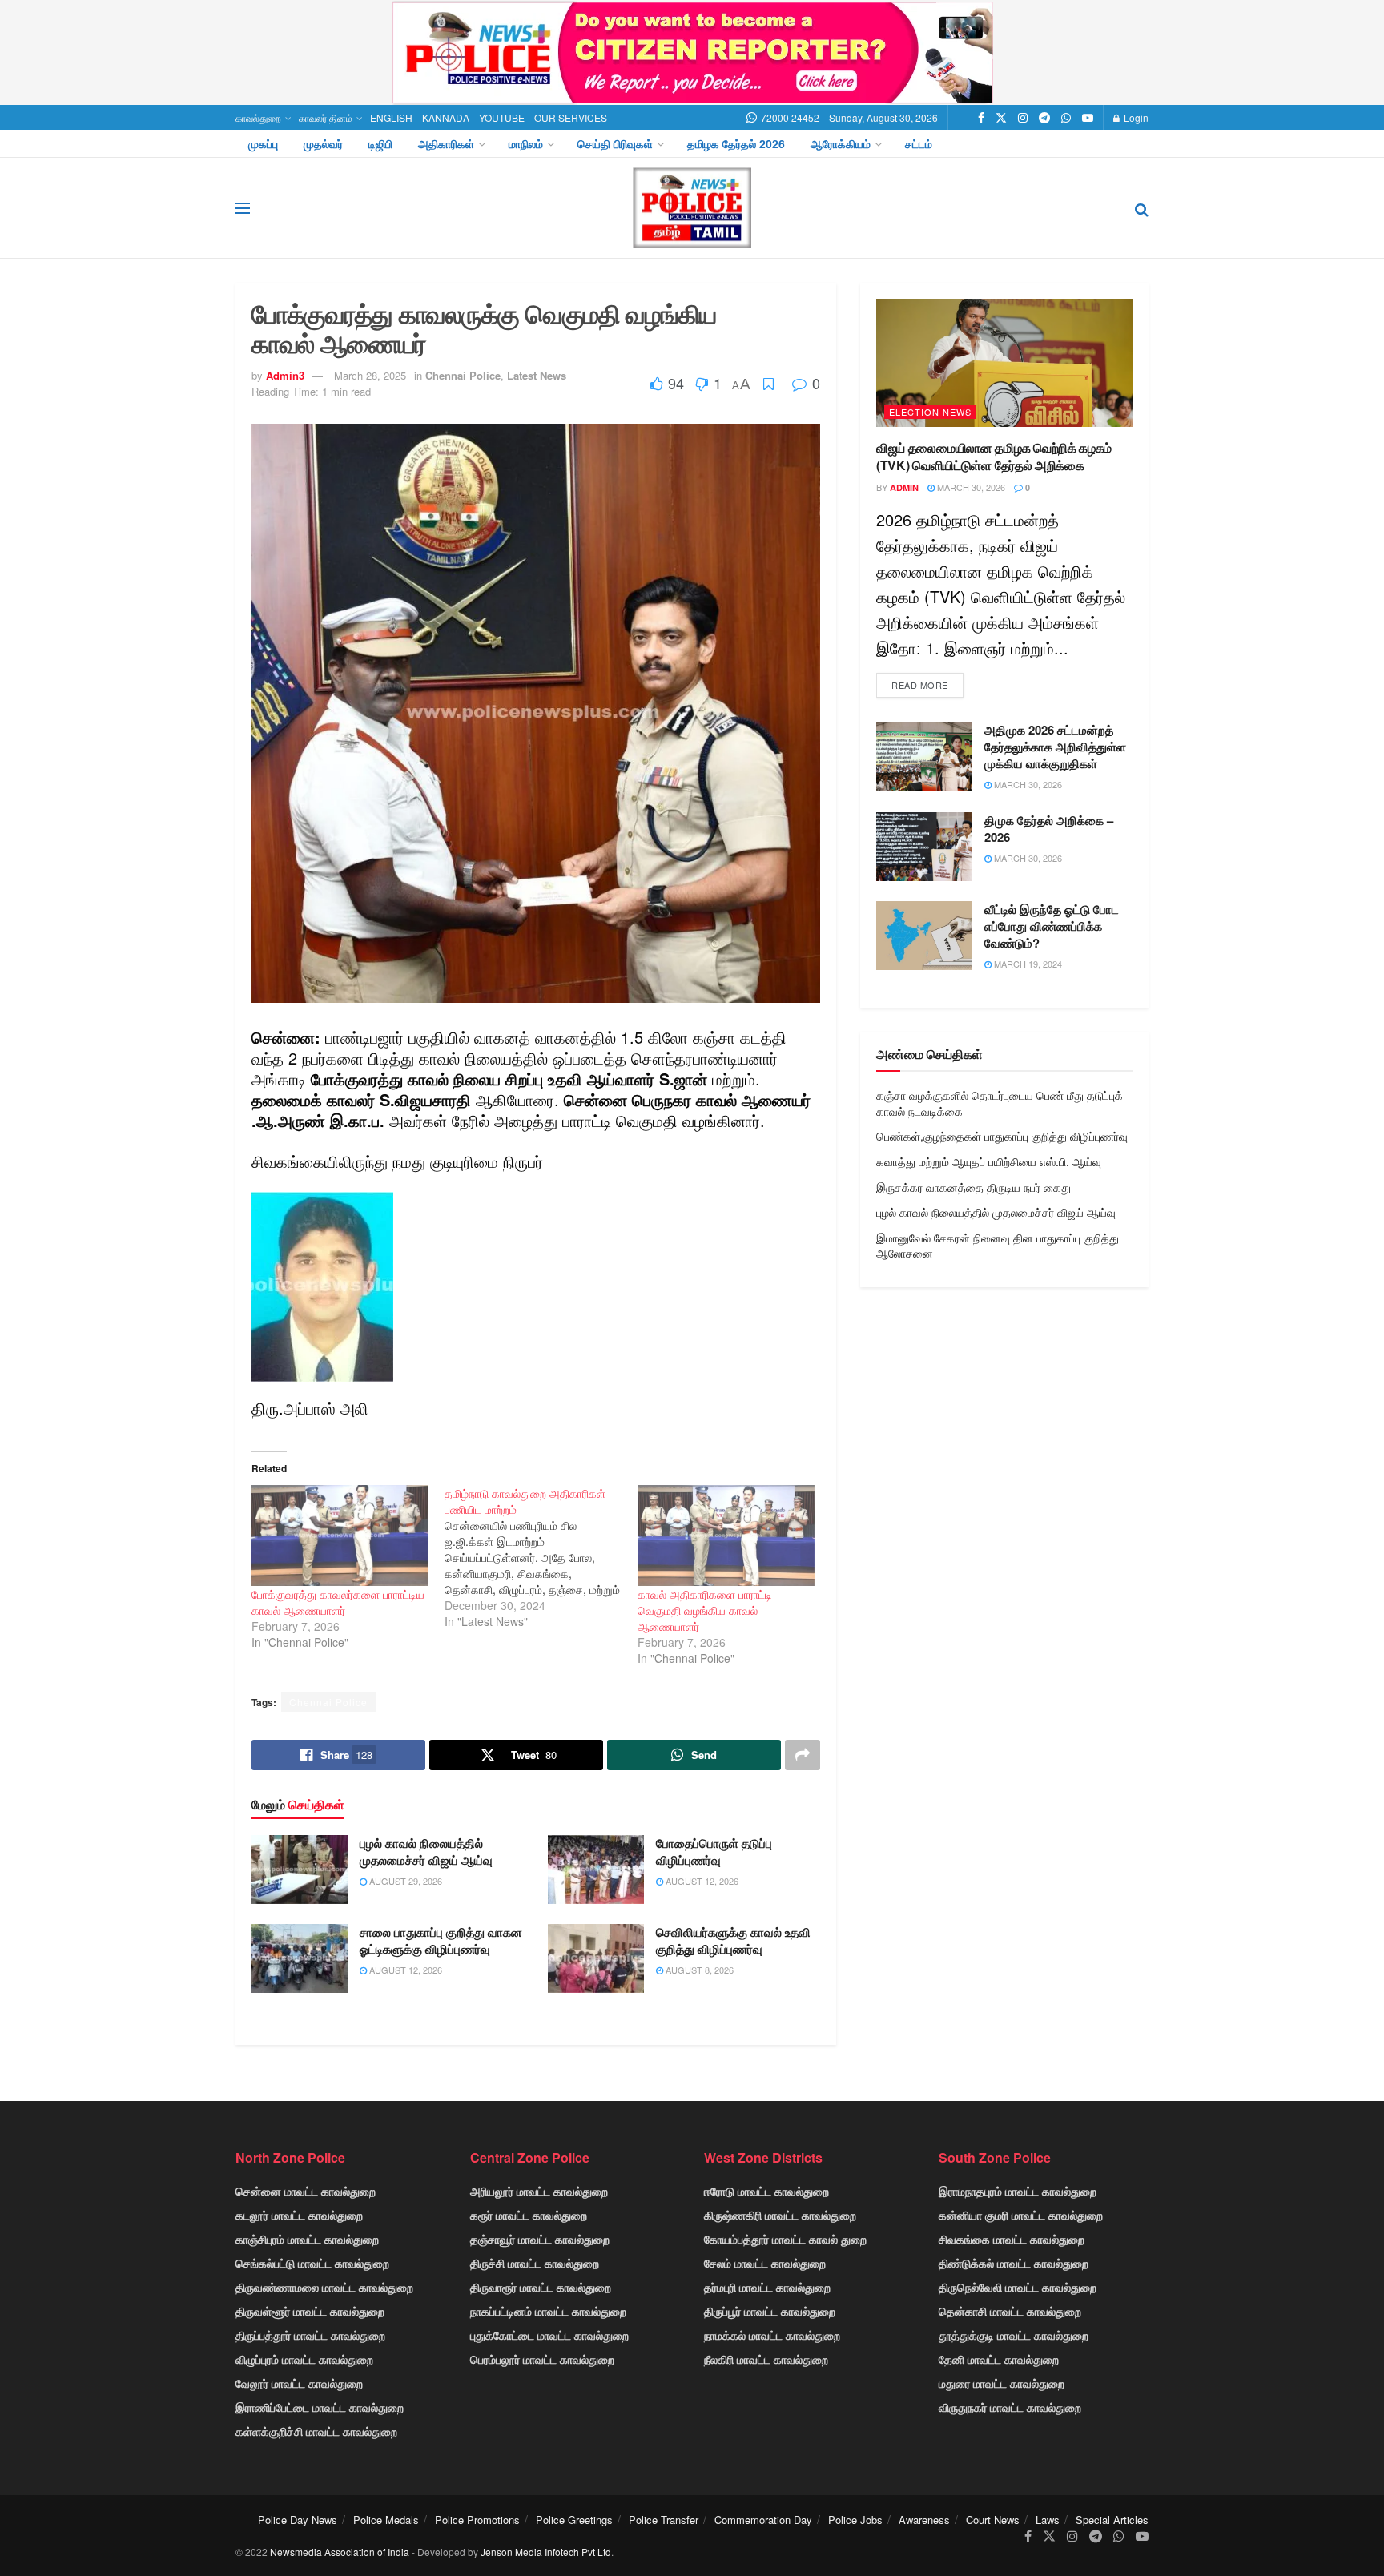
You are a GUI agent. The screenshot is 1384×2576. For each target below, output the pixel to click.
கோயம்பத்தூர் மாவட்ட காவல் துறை (785, 2239)
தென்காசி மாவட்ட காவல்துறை (1010, 2311)
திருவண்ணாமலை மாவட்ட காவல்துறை (324, 2287)
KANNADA (446, 117)
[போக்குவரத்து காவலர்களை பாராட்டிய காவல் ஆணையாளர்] (340, 1536)
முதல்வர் (323, 143)
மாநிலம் (526, 143)
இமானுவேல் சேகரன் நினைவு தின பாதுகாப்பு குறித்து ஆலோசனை (998, 1246)
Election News (930, 412)
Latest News (537, 375)
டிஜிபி (380, 143)
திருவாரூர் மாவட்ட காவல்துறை (541, 2287)
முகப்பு (263, 143)
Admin (904, 487)
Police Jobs (855, 2520)
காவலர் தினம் (326, 117)
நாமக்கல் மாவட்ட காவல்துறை (772, 2335)
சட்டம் (919, 143)
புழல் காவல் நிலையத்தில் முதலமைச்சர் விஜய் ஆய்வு (426, 1851)
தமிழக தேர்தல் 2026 (736, 143)
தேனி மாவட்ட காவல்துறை (999, 2359)
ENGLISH (391, 117)
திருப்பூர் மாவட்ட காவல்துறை (770, 2311)
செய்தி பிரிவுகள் (615, 143)
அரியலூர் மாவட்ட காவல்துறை (539, 2191)
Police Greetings (574, 2520)
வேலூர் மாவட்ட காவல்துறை (299, 2383)
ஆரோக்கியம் (841, 143)
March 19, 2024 (1027, 964)
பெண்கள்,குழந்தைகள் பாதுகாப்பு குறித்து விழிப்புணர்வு (1002, 1136)
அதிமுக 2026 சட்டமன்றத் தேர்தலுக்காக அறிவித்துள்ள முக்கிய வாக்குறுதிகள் (1055, 747)
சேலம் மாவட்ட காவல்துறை (765, 2263)
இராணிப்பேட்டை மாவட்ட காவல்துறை (320, 2407)
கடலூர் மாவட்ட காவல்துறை (299, 2215)
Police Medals (386, 2520)
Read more (920, 685)
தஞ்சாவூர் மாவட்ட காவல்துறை (540, 2239)
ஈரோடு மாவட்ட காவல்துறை (766, 2191)
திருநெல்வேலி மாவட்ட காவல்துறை (1018, 2287)
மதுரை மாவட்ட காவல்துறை (1002, 2383)
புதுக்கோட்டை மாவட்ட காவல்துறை (549, 2335)
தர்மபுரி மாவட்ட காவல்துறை (767, 2287)
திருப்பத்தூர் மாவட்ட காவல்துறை (310, 2335)
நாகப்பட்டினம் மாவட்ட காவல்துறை (548, 2311)
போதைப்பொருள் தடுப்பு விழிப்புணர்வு (714, 1851)
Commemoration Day (763, 2520)
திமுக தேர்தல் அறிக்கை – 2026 (1049, 829)
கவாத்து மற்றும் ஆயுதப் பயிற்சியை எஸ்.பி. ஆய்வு (989, 1161)
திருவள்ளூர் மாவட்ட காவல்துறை (310, 2311)
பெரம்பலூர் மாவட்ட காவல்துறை (542, 2359)
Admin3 (285, 375)
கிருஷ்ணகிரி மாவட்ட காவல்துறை (780, 2215)
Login (1135, 117)
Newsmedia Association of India (340, 2552)
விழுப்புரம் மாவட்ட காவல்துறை (304, 2359)
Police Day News (298, 2520)
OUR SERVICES (571, 117)
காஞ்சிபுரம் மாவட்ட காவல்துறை (307, 2239)
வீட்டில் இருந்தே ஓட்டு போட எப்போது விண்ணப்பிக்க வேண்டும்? (1052, 926)
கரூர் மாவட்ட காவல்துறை (529, 2215)
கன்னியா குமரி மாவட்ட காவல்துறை (1021, 2215)
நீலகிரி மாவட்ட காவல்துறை (766, 2359)
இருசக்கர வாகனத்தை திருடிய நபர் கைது (974, 1187)
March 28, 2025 (370, 375)
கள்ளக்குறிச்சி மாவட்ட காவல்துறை (316, 2431)
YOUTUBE (502, 117)
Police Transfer (664, 2520)
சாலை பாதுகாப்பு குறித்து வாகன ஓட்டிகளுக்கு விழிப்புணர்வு (441, 1940)
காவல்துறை (258, 117)
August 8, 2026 (698, 1970)
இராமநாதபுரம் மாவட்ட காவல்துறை (1018, 2191)
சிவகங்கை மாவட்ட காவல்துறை (1012, 2239)
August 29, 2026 (404, 1881)
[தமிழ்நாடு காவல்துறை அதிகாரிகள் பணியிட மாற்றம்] (541, 1557)
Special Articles (1112, 2520)
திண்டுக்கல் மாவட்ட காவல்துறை (1014, 2263)
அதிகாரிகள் (446, 143)
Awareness (924, 2520)
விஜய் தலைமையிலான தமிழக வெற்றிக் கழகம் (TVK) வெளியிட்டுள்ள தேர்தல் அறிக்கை (994, 456)
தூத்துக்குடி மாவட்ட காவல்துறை (1014, 2335)
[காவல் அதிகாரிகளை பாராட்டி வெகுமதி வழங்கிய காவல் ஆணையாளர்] (726, 1536)
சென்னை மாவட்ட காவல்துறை (306, 2191)
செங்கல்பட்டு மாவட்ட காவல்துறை (312, 2263)
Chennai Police (463, 375)
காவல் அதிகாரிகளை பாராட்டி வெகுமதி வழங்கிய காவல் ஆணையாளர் (705, 1610)
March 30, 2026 (970, 487)
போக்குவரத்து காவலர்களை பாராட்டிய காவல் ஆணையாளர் (338, 1602)
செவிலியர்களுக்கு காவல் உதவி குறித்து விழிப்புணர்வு (733, 1940)
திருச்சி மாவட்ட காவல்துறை (535, 2263)
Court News (993, 2520)
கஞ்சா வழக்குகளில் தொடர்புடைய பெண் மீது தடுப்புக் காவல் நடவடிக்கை (1000, 1103)
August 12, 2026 (701, 1881)
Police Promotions (477, 2520)
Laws (1048, 2520)
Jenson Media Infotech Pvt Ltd (546, 2552)
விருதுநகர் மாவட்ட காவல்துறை (1010, 2407)
